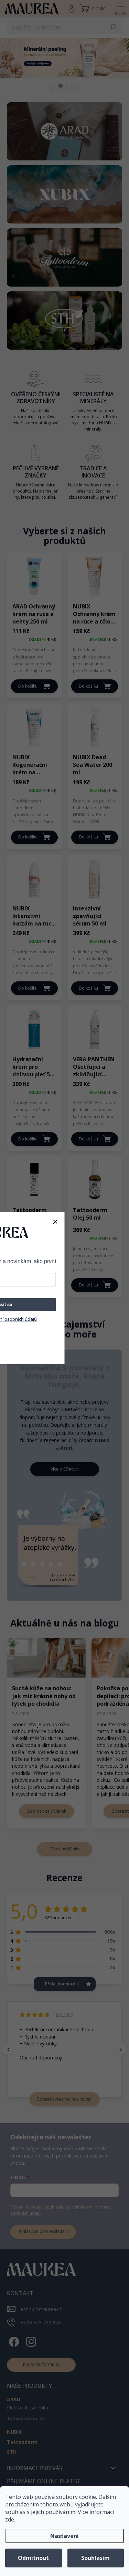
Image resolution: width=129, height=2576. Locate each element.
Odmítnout (33, 2558)
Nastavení (64, 2536)
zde (10, 2519)
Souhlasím (95, 2558)
